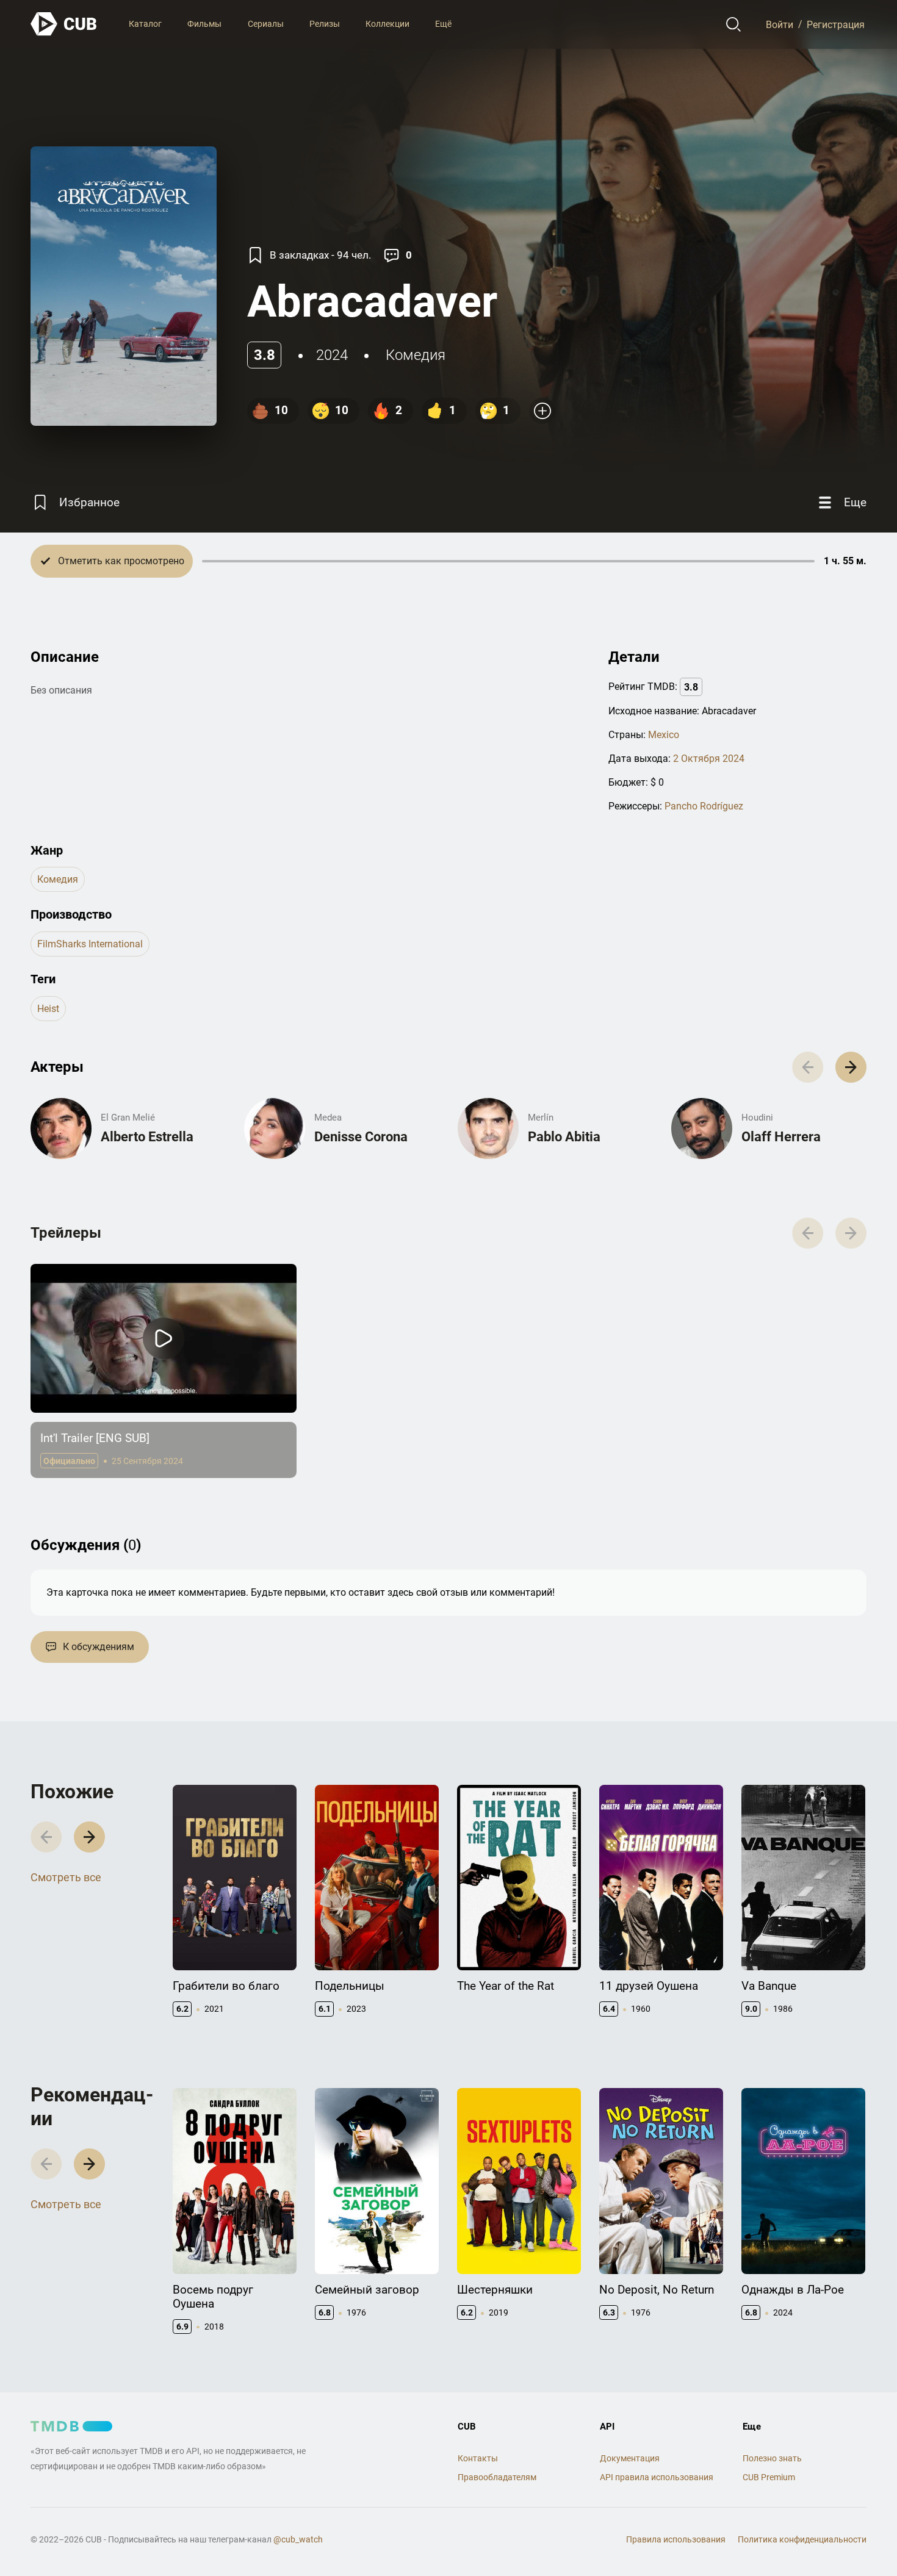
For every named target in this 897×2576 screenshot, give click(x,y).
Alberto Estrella (147, 1137)
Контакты (478, 2458)
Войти (780, 24)
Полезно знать (772, 2458)
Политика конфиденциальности (802, 2539)
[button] (851, 1067)
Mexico (664, 735)
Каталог (145, 24)
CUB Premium (769, 2477)
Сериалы (266, 24)
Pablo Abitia (564, 1137)
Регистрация (836, 24)
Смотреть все (66, 1877)
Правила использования (676, 2539)
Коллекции (387, 24)
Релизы (325, 24)
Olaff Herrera (781, 1137)
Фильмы (204, 24)
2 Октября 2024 (709, 759)
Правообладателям (497, 2477)
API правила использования (657, 2477)
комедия (416, 355)
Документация (630, 2458)
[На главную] (64, 24)
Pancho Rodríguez (704, 806)
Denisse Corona (361, 1137)
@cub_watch (298, 2539)
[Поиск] (734, 24)
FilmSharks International (90, 944)
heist (48, 1009)
